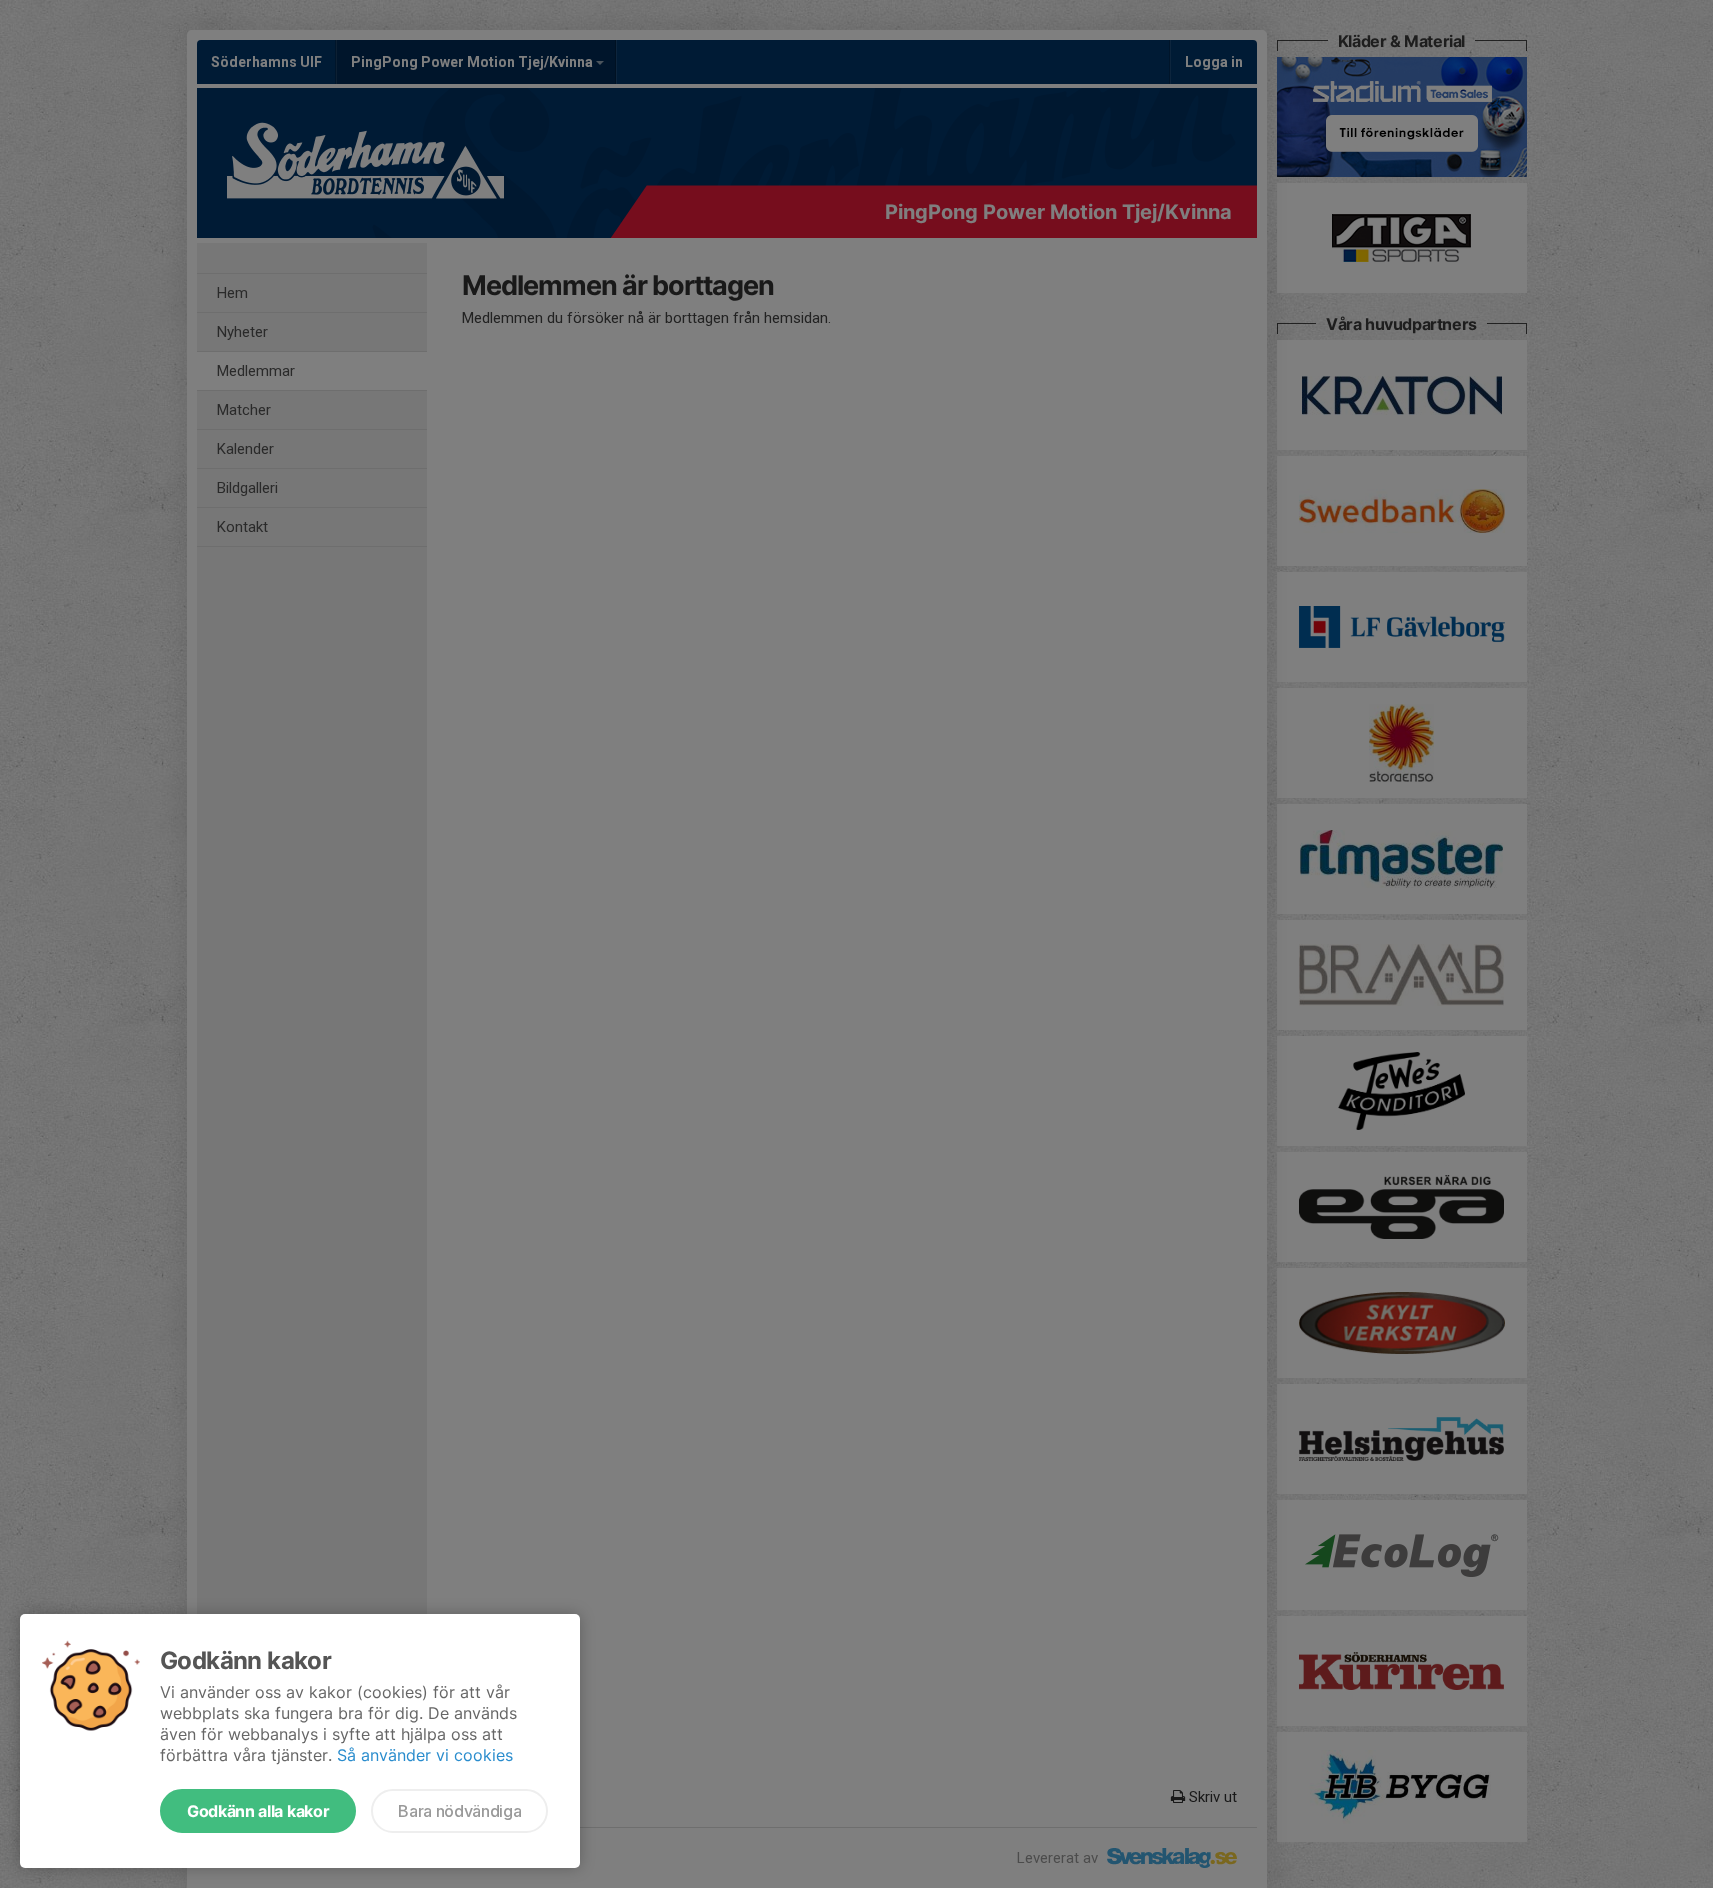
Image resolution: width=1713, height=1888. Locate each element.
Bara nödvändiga (459, 1811)
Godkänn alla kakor (258, 1811)
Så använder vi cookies (425, 1755)
